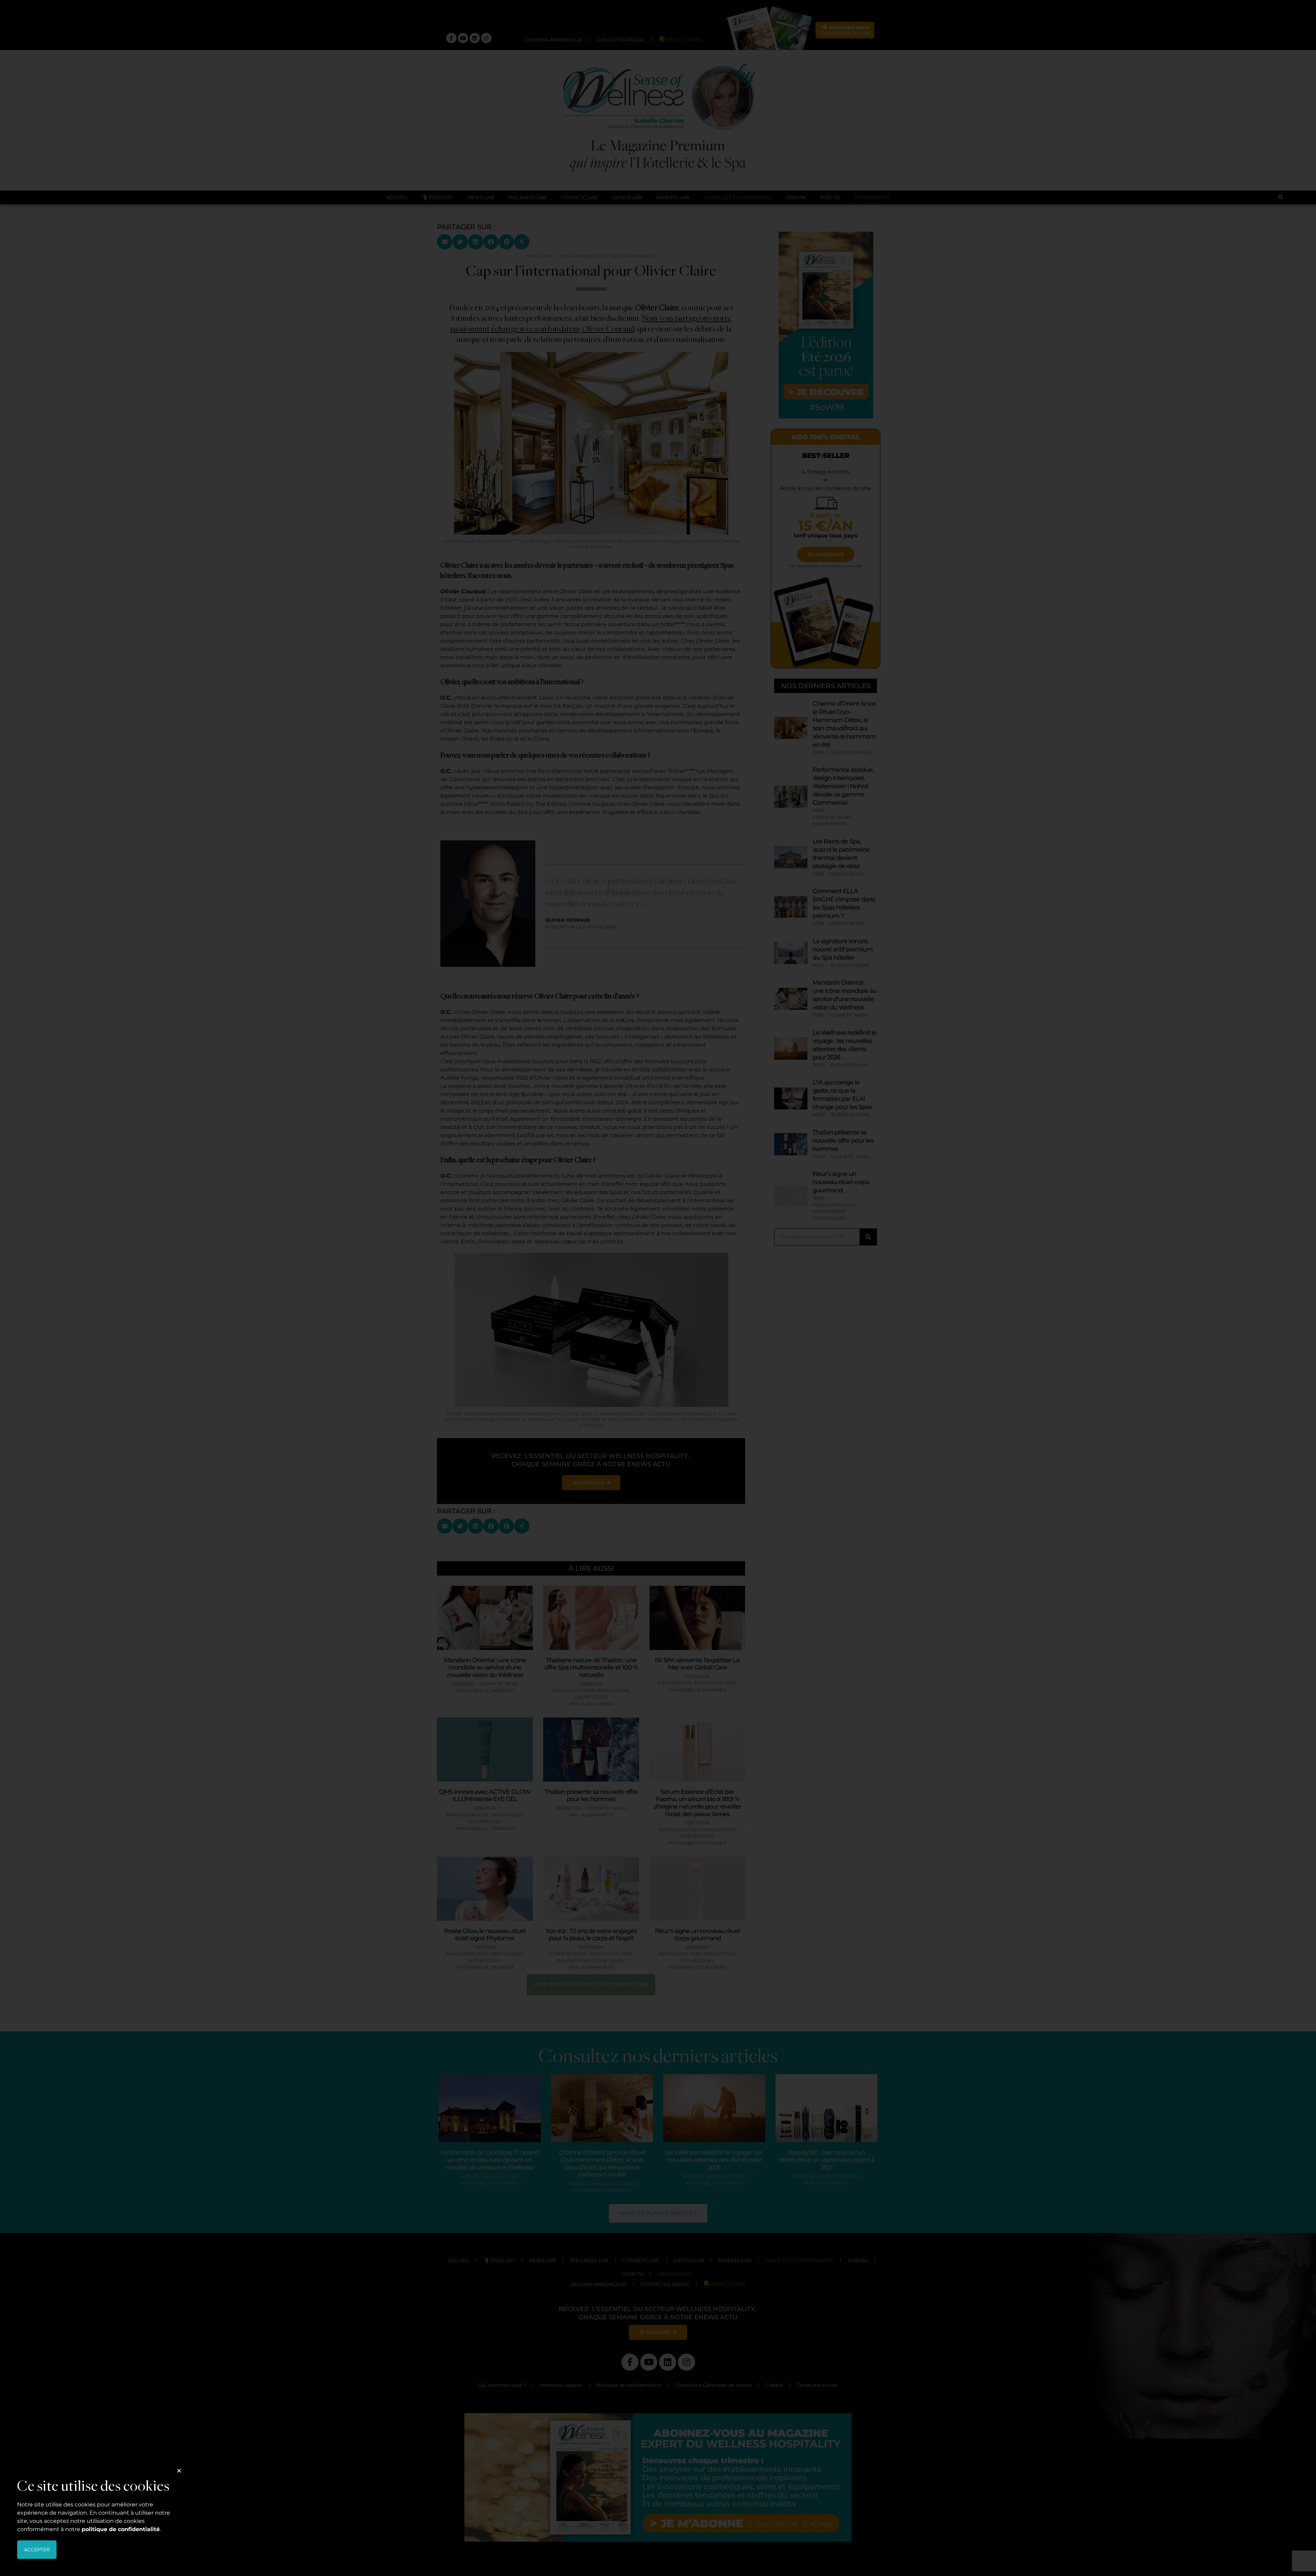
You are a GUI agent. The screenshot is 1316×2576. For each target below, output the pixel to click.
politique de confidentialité (121, 2529)
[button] (179, 2471)
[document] (658, 1288)
